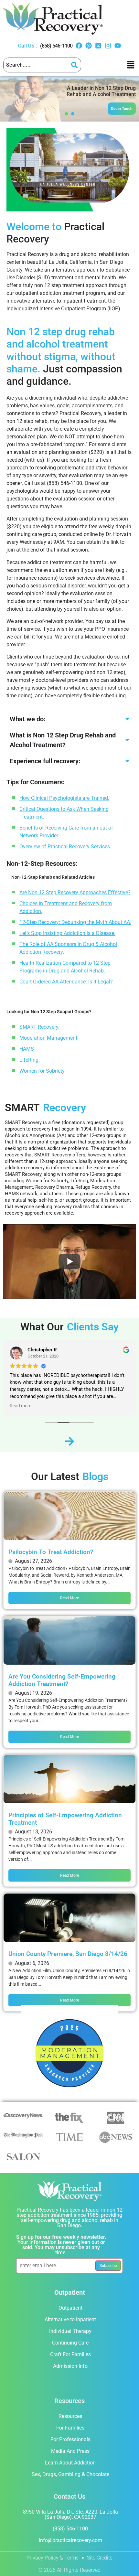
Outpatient (70, 2308)
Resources (70, 2416)
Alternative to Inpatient (70, 2319)
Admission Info (70, 2366)
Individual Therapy (70, 2331)
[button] (131, 65)
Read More (69, 1598)
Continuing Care (70, 2343)
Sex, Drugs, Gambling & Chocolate (70, 2474)
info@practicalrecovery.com (70, 2540)
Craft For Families (70, 2354)
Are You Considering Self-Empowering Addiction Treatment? (62, 1680)
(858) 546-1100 (56, 46)
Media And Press (70, 2451)
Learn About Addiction (70, 2463)
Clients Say (93, 1327)
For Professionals (70, 2439)
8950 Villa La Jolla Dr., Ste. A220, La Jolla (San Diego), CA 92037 (70, 2514)
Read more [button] (21, 1406)
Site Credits (100, 2558)
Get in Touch (122, 109)
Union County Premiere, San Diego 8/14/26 (68, 1954)
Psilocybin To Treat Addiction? (51, 1552)
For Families (70, 2428)
